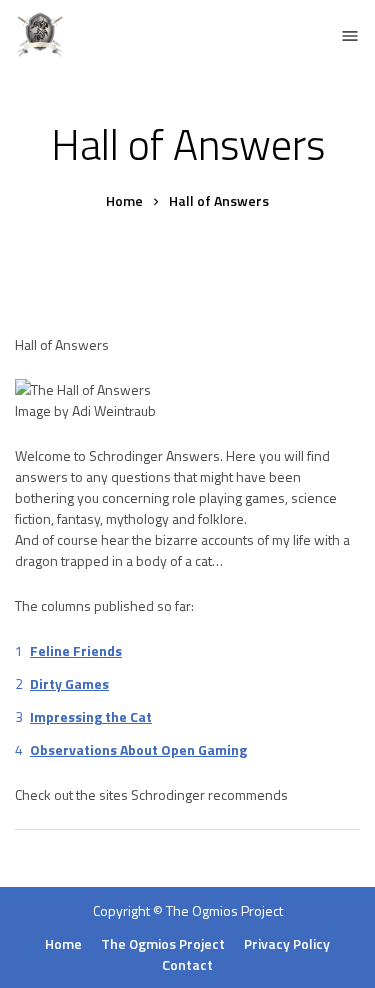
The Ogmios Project (224, 910)
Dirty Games (69, 683)
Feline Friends (76, 650)
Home (63, 943)
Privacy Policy (287, 943)
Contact (187, 964)
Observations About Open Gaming (138, 749)
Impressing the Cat (91, 716)
